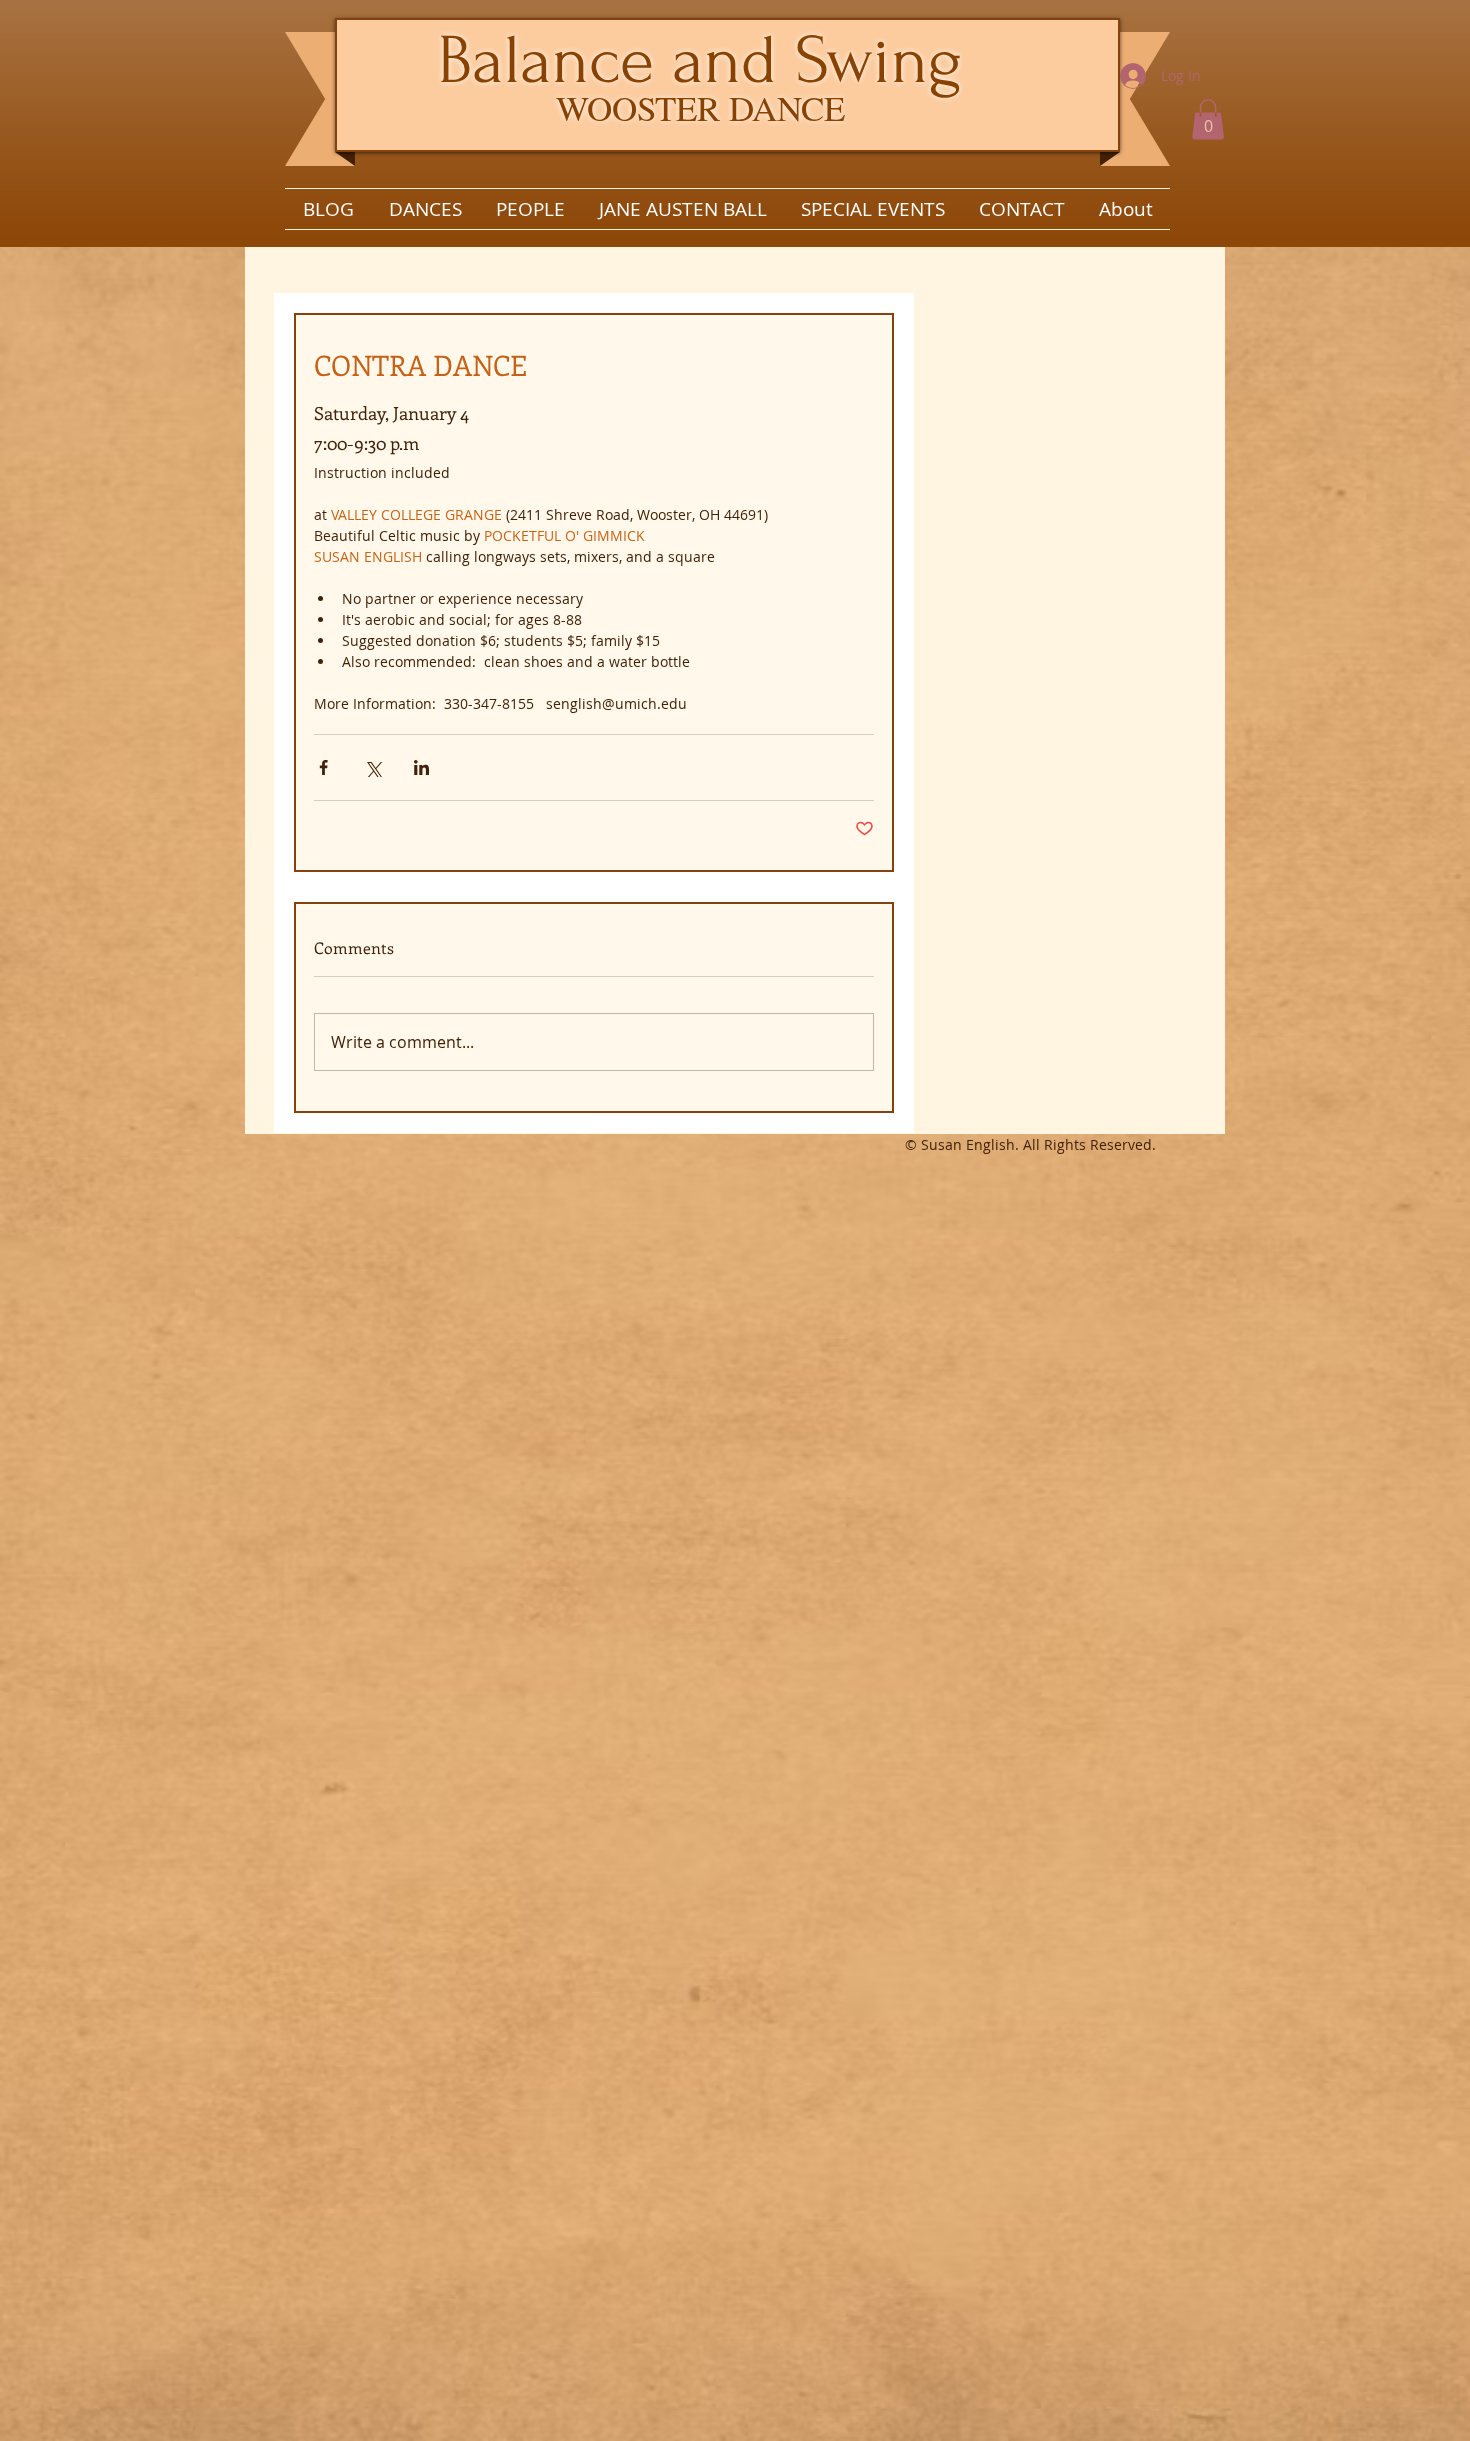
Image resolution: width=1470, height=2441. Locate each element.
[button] (1208, 119)
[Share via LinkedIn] (421, 767)
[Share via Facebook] (323, 767)
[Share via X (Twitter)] (372, 767)
